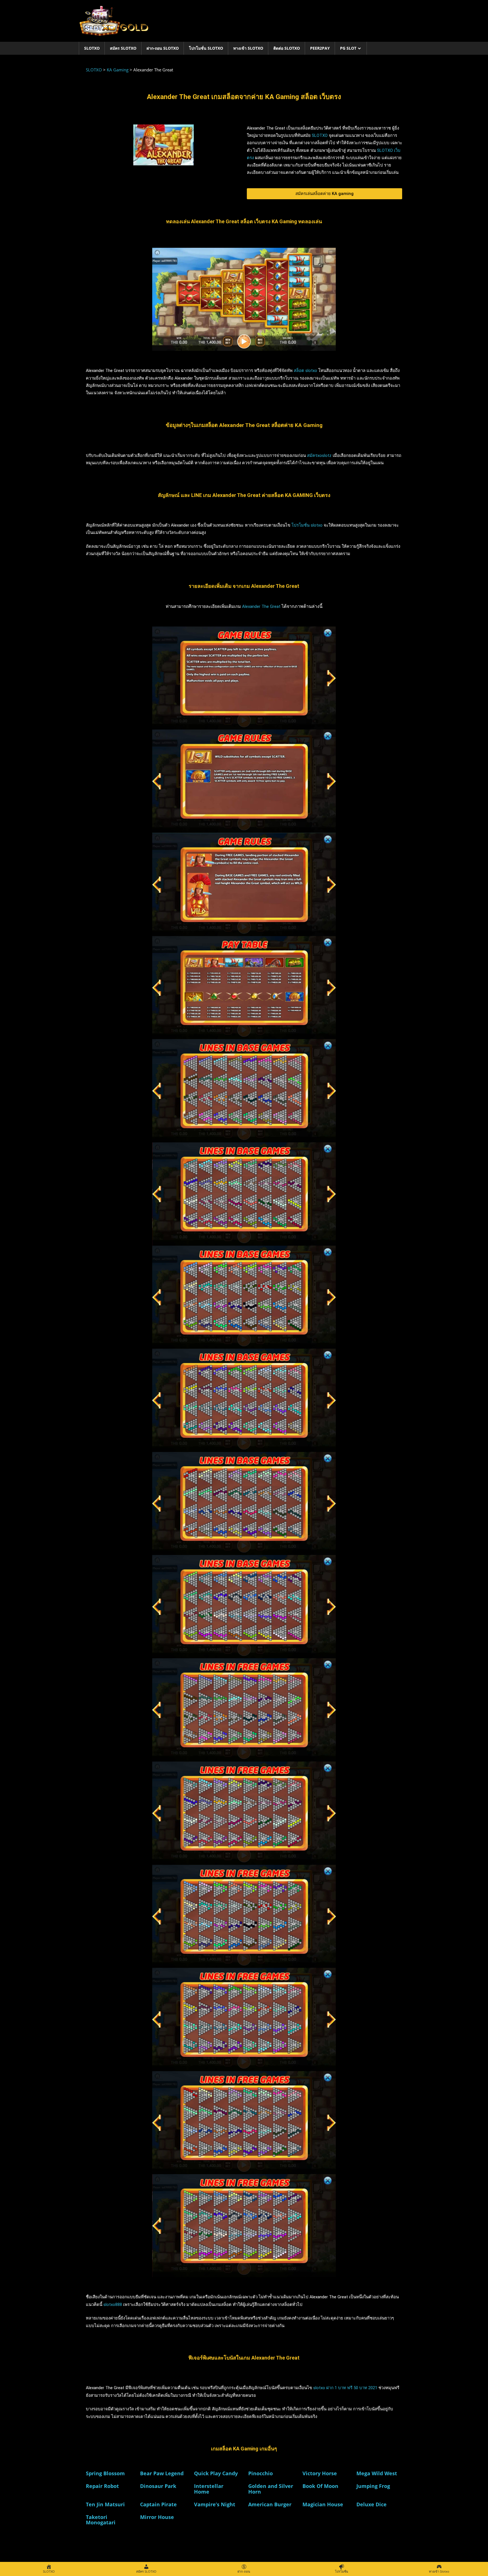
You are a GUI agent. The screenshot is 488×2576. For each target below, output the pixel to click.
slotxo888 (113, 2305)
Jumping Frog (373, 2486)
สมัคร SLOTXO (123, 48)
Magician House (323, 2504)
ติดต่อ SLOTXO (287, 48)
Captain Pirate (158, 2504)
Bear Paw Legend (162, 2473)
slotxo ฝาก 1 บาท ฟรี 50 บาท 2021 (345, 2388)
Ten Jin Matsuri (105, 2504)
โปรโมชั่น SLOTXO (206, 48)
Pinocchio (261, 2473)
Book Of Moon (320, 2486)
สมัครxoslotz (319, 455)
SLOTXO (92, 48)
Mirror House (157, 2517)
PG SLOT (348, 48)
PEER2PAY (320, 48)
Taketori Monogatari (101, 2520)
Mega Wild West (377, 2473)
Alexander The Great (261, 606)
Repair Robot (102, 2486)
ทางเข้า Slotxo (248, 48)
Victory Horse (320, 2473)
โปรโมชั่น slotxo (306, 525)
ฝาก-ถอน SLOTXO (163, 48)
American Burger (270, 2504)
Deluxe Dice (372, 2504)
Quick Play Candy (216, 2473)
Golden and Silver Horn (271, 2489)
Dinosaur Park (158, 2486)
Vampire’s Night (215, 2504)
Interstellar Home (209, 2489)
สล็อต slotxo (305, 371)
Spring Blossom (105, 2473)
